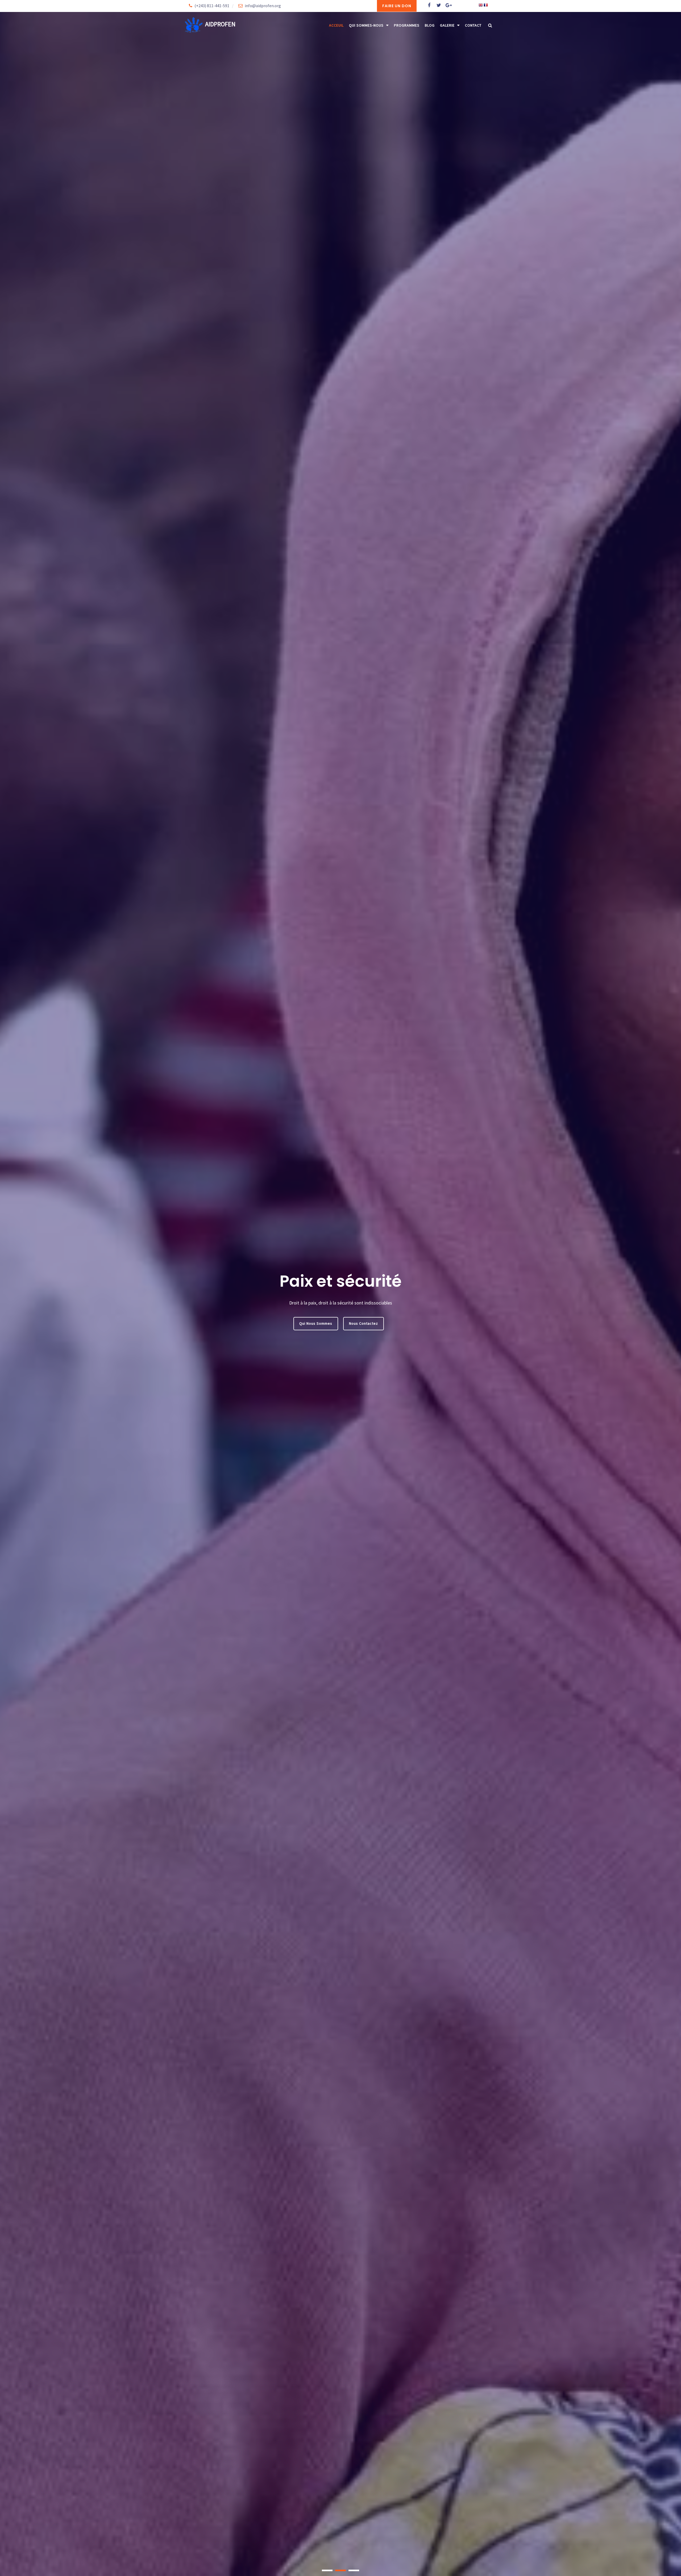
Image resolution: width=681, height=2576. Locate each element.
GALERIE (447, 25)
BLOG (430, 25)
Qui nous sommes (316, 1323)
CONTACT (473, 25)
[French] (486, 6)
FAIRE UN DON (397, 6)
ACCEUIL (336, 25)
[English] (481, 6)
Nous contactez (364, 1323)
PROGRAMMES (407, 25)
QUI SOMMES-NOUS (366, 25)
